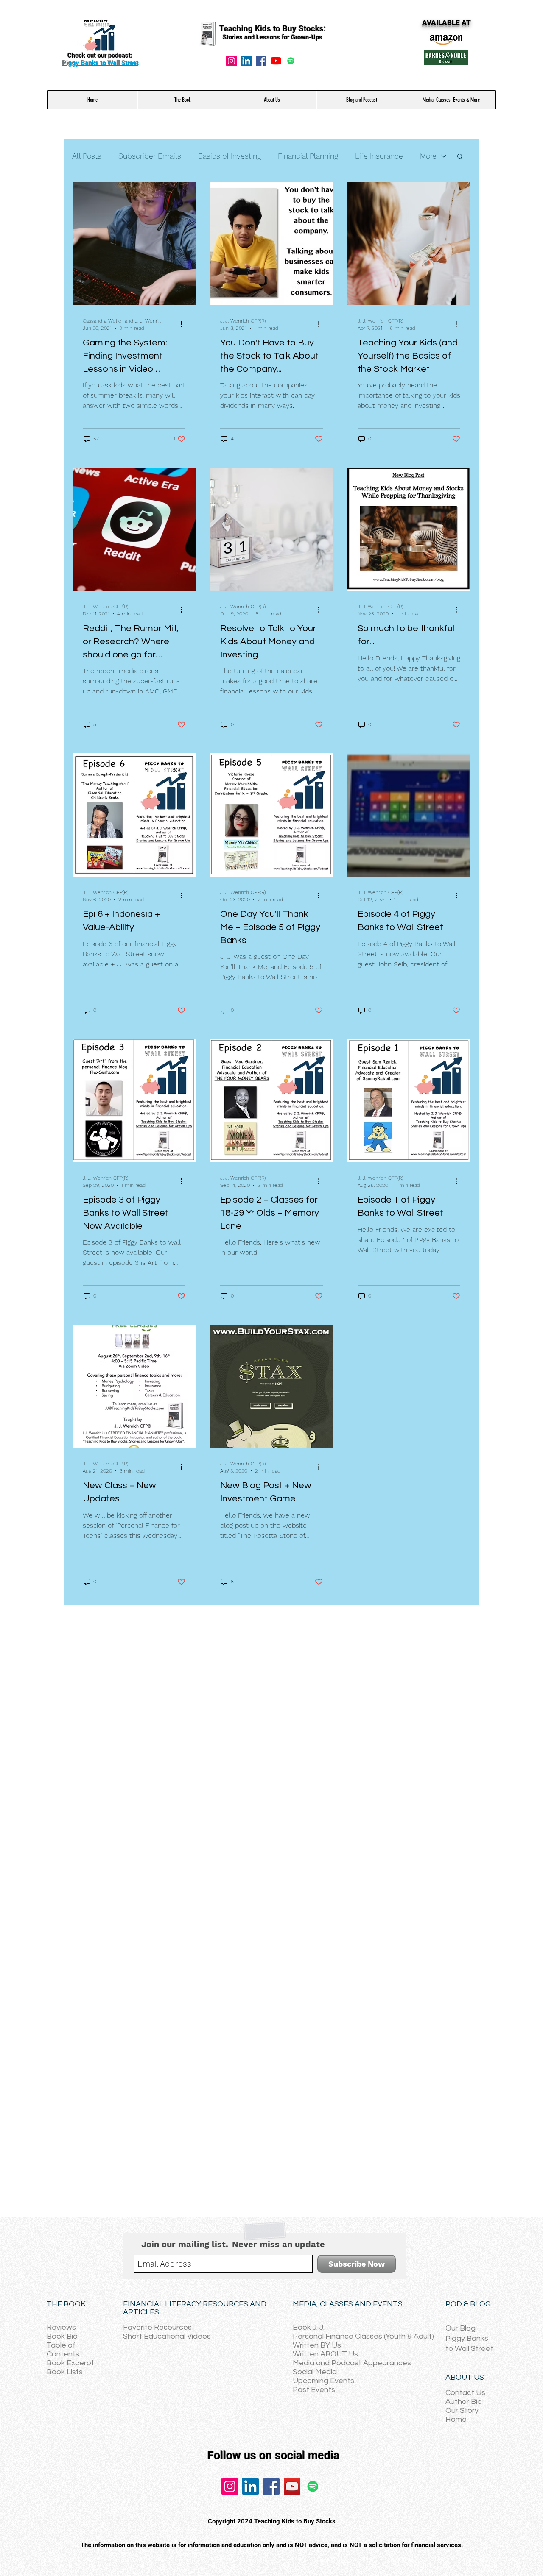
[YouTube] (276, 61)
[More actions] (184, 324)
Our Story (462, 2410)
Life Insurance (379, 156)
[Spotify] (291, 61)
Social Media (315, 2372)
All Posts (87, 156)
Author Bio (464, 2402)
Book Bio (62, 2336)
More (428, 156)
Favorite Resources (157, 2327)
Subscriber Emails (150, 156)
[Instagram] (231, 61)
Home (456, 2419)
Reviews (61, 2327)
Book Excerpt (70, 2363)
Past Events (314, 2390)
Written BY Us (317, 2345)
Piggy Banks (467, 2338)
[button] (182, 100)
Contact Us (465, 2393)
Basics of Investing (230, 156)
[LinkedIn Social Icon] (246, 61)
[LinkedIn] (251, 2486)
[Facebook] (261, 61)
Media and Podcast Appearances (352, 2363)
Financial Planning (308, 156)
